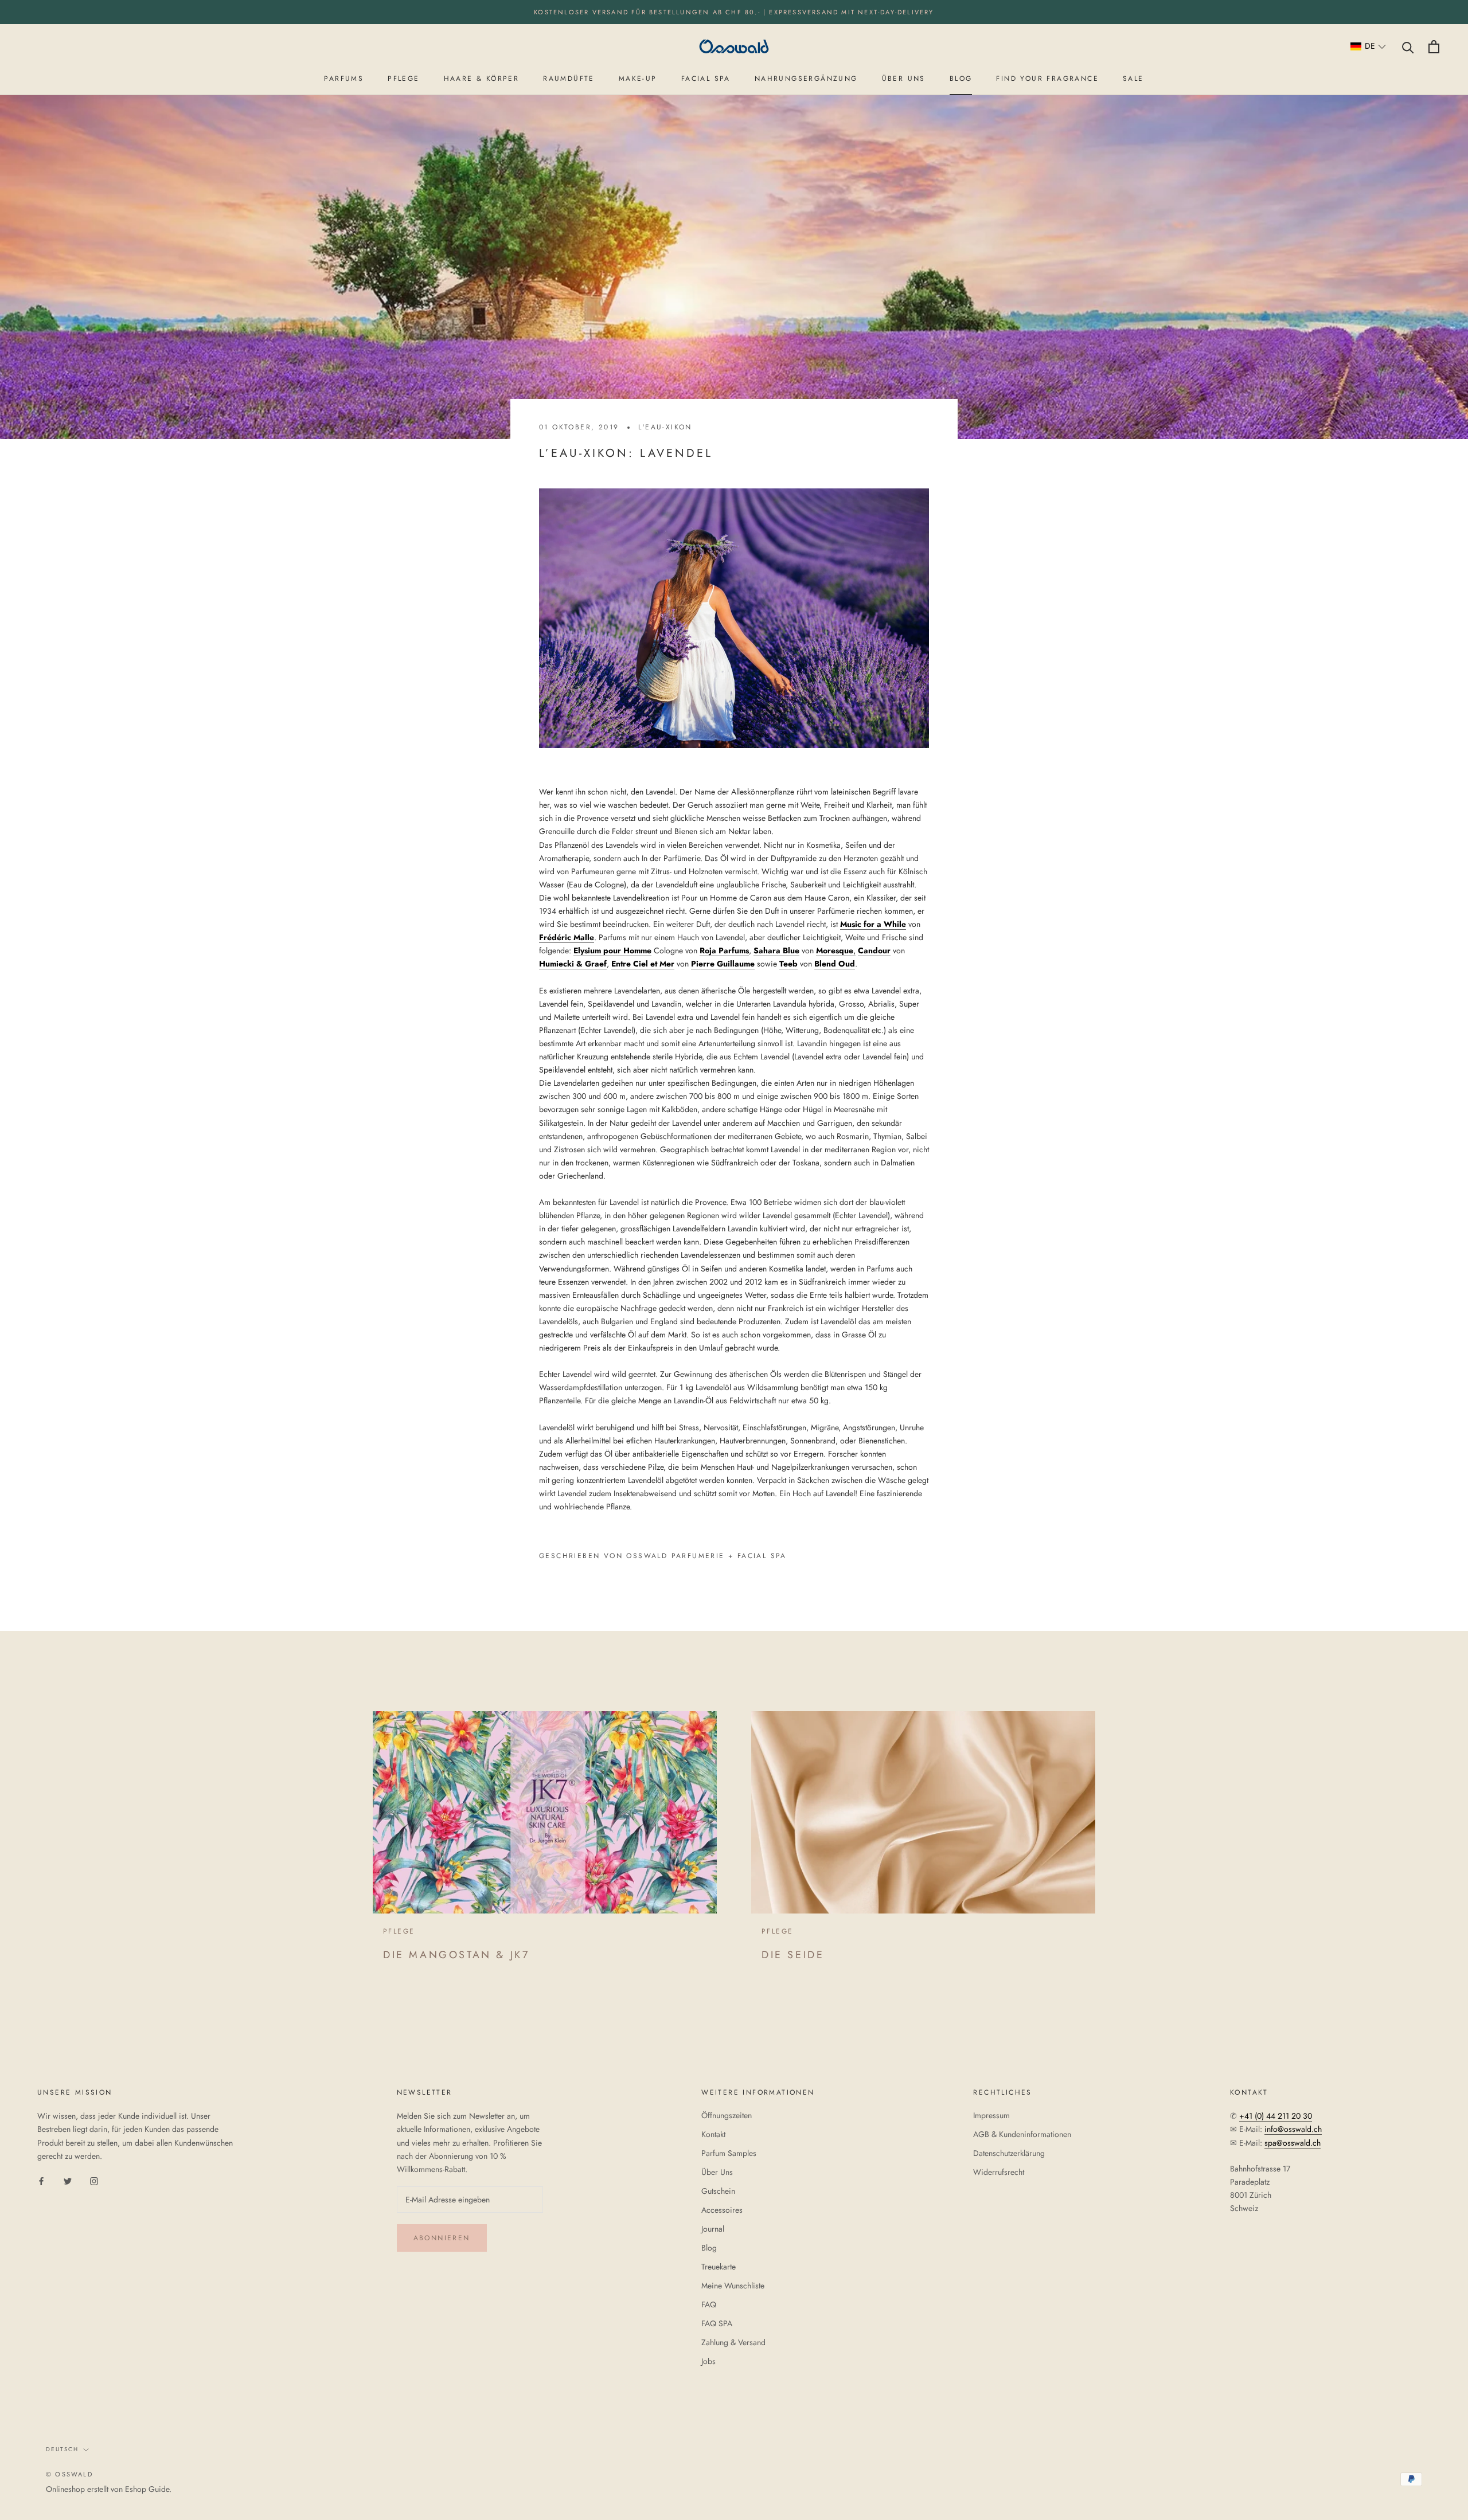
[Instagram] (94, 2181)
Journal (713, 2229)
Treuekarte (719, 2267)
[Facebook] (41, 2181)
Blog (709, 2248)
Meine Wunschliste (733, 2286)
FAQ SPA (717, 2323)
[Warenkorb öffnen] (1434, 47)
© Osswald (69, 2474)
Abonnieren (442, 2238)
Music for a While (873, 924)
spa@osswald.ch (1293, 2143)
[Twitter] (68, 2181)
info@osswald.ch (1293, 2129)
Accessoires (722, 2210)
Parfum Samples (729, 2153)
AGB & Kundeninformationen (1022, 2134)
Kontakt (713, 2134)
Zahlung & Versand (733, 2342)
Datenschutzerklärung (1009, 2153)
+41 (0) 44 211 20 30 (1276, 2116)
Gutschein (718, 2191)
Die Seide (793, 1955)
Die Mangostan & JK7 (456, 1955)
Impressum (991, 2115)
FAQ (709, 2304)
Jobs (708, 2361)
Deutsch (62, 2449)
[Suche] (1408, 47)
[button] (1369, 47)
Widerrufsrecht (999, 2172)
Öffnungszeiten (727, 2115)
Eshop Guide (147, 2489)
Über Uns (717, 2172)
